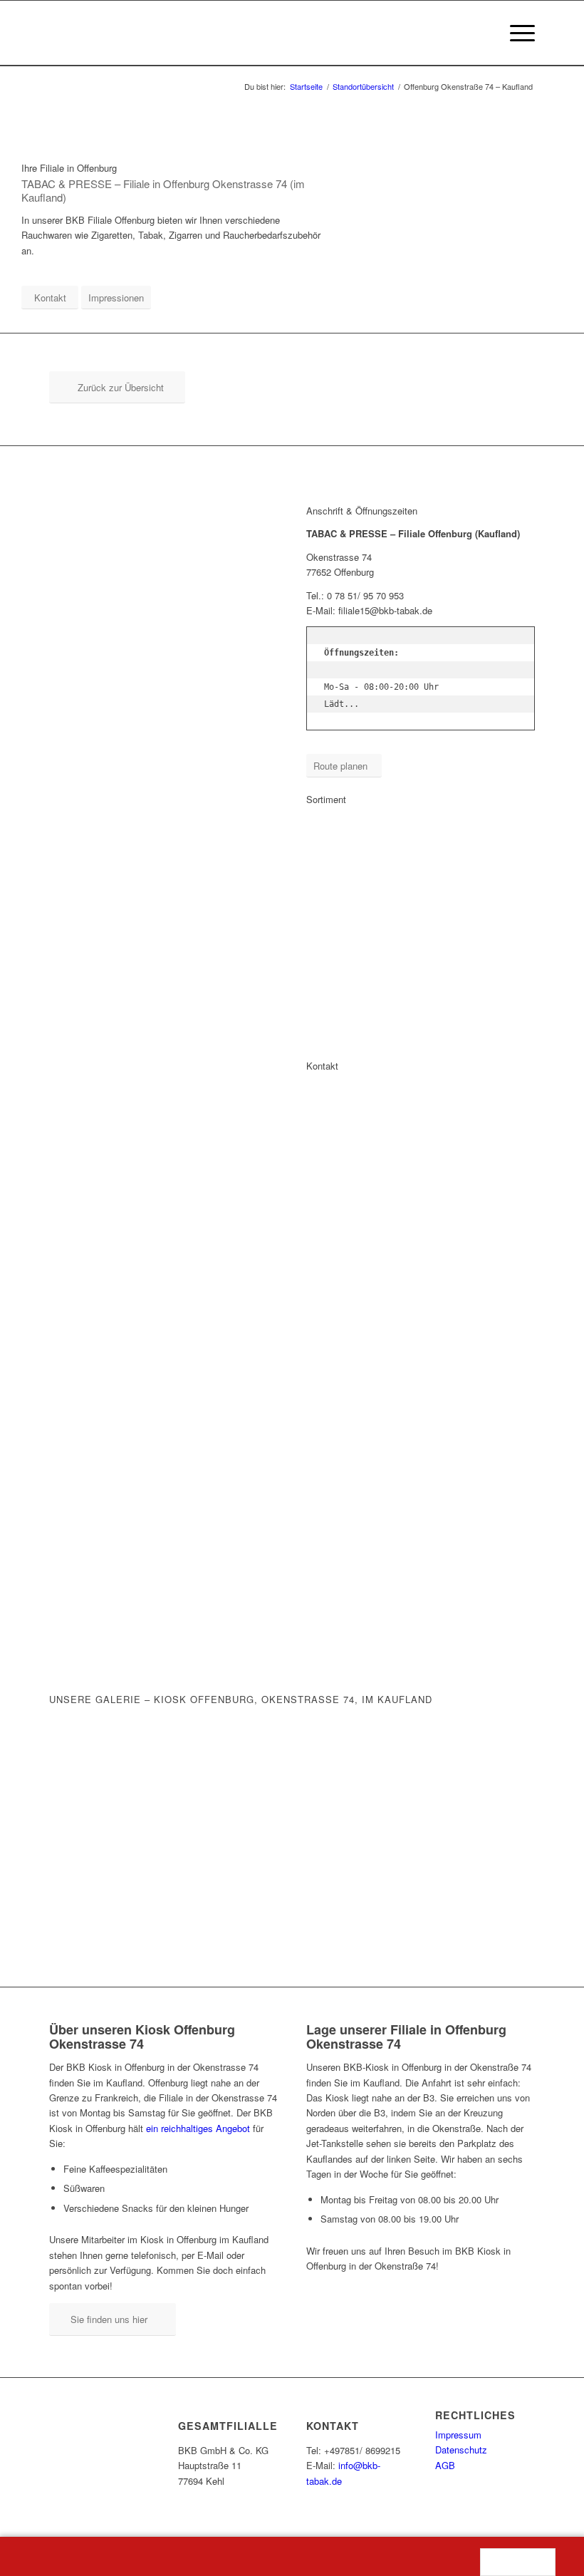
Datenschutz (461, 2450)
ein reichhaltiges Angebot (198, 2128)
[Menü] (515, 33)
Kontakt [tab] (322, 1066)
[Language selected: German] (518, 2562)
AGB (445, 2465)
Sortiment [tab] (326, 799)
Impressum (458, 2435)
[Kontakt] (292, 2556)
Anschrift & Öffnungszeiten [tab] (362, 511)
